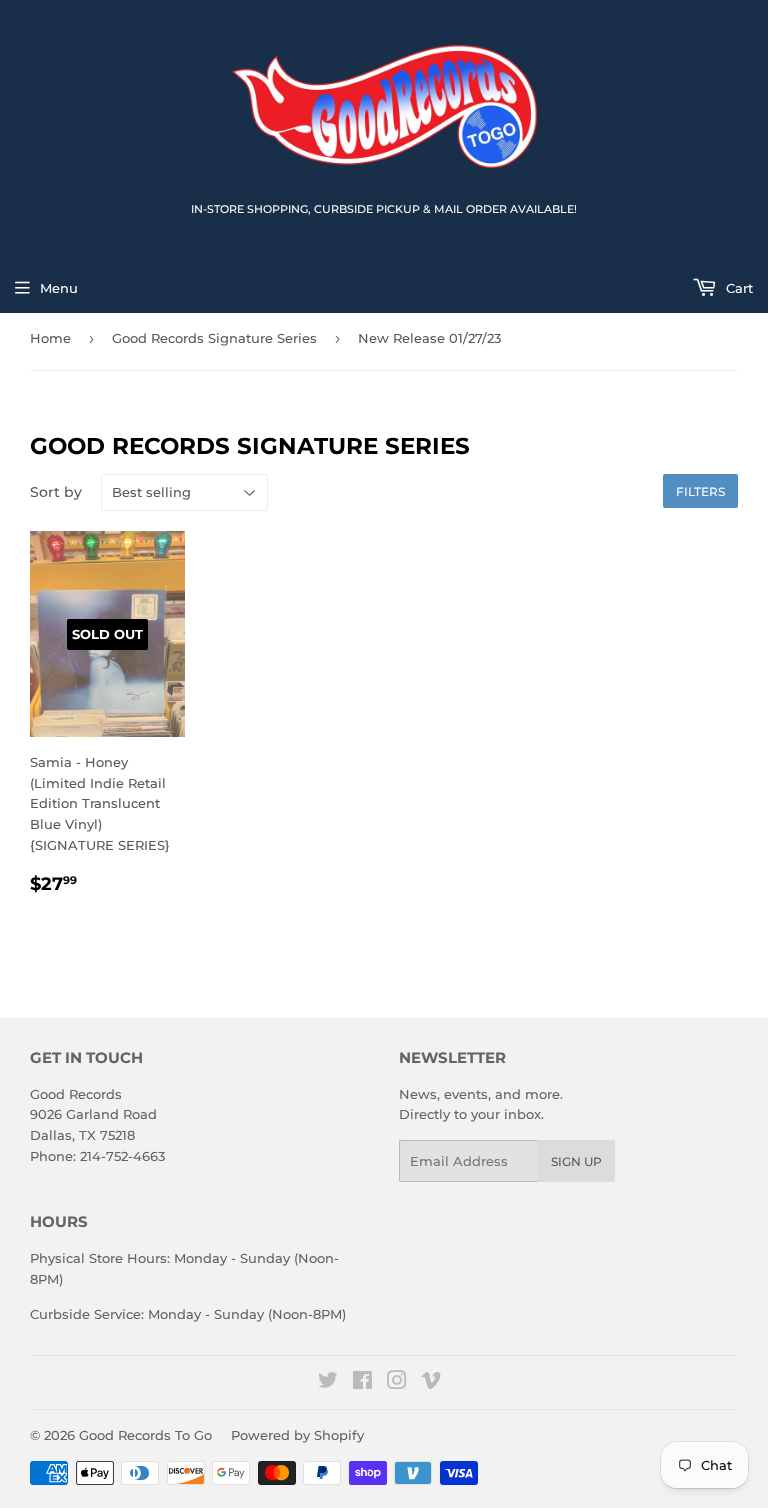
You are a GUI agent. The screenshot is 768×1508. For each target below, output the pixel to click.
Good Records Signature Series (214, 338)
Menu (59, 288)
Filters (700, 491)
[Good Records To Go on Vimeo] (431, 1383)
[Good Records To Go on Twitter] (328, 1383)
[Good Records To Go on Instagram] (397, 1383)
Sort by (56, 492)
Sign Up (576, 1161)
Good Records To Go (145, 1435)
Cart (737, 288)
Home (50, 338)
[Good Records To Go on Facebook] (362, 1383)
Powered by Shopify (297, 1435)
